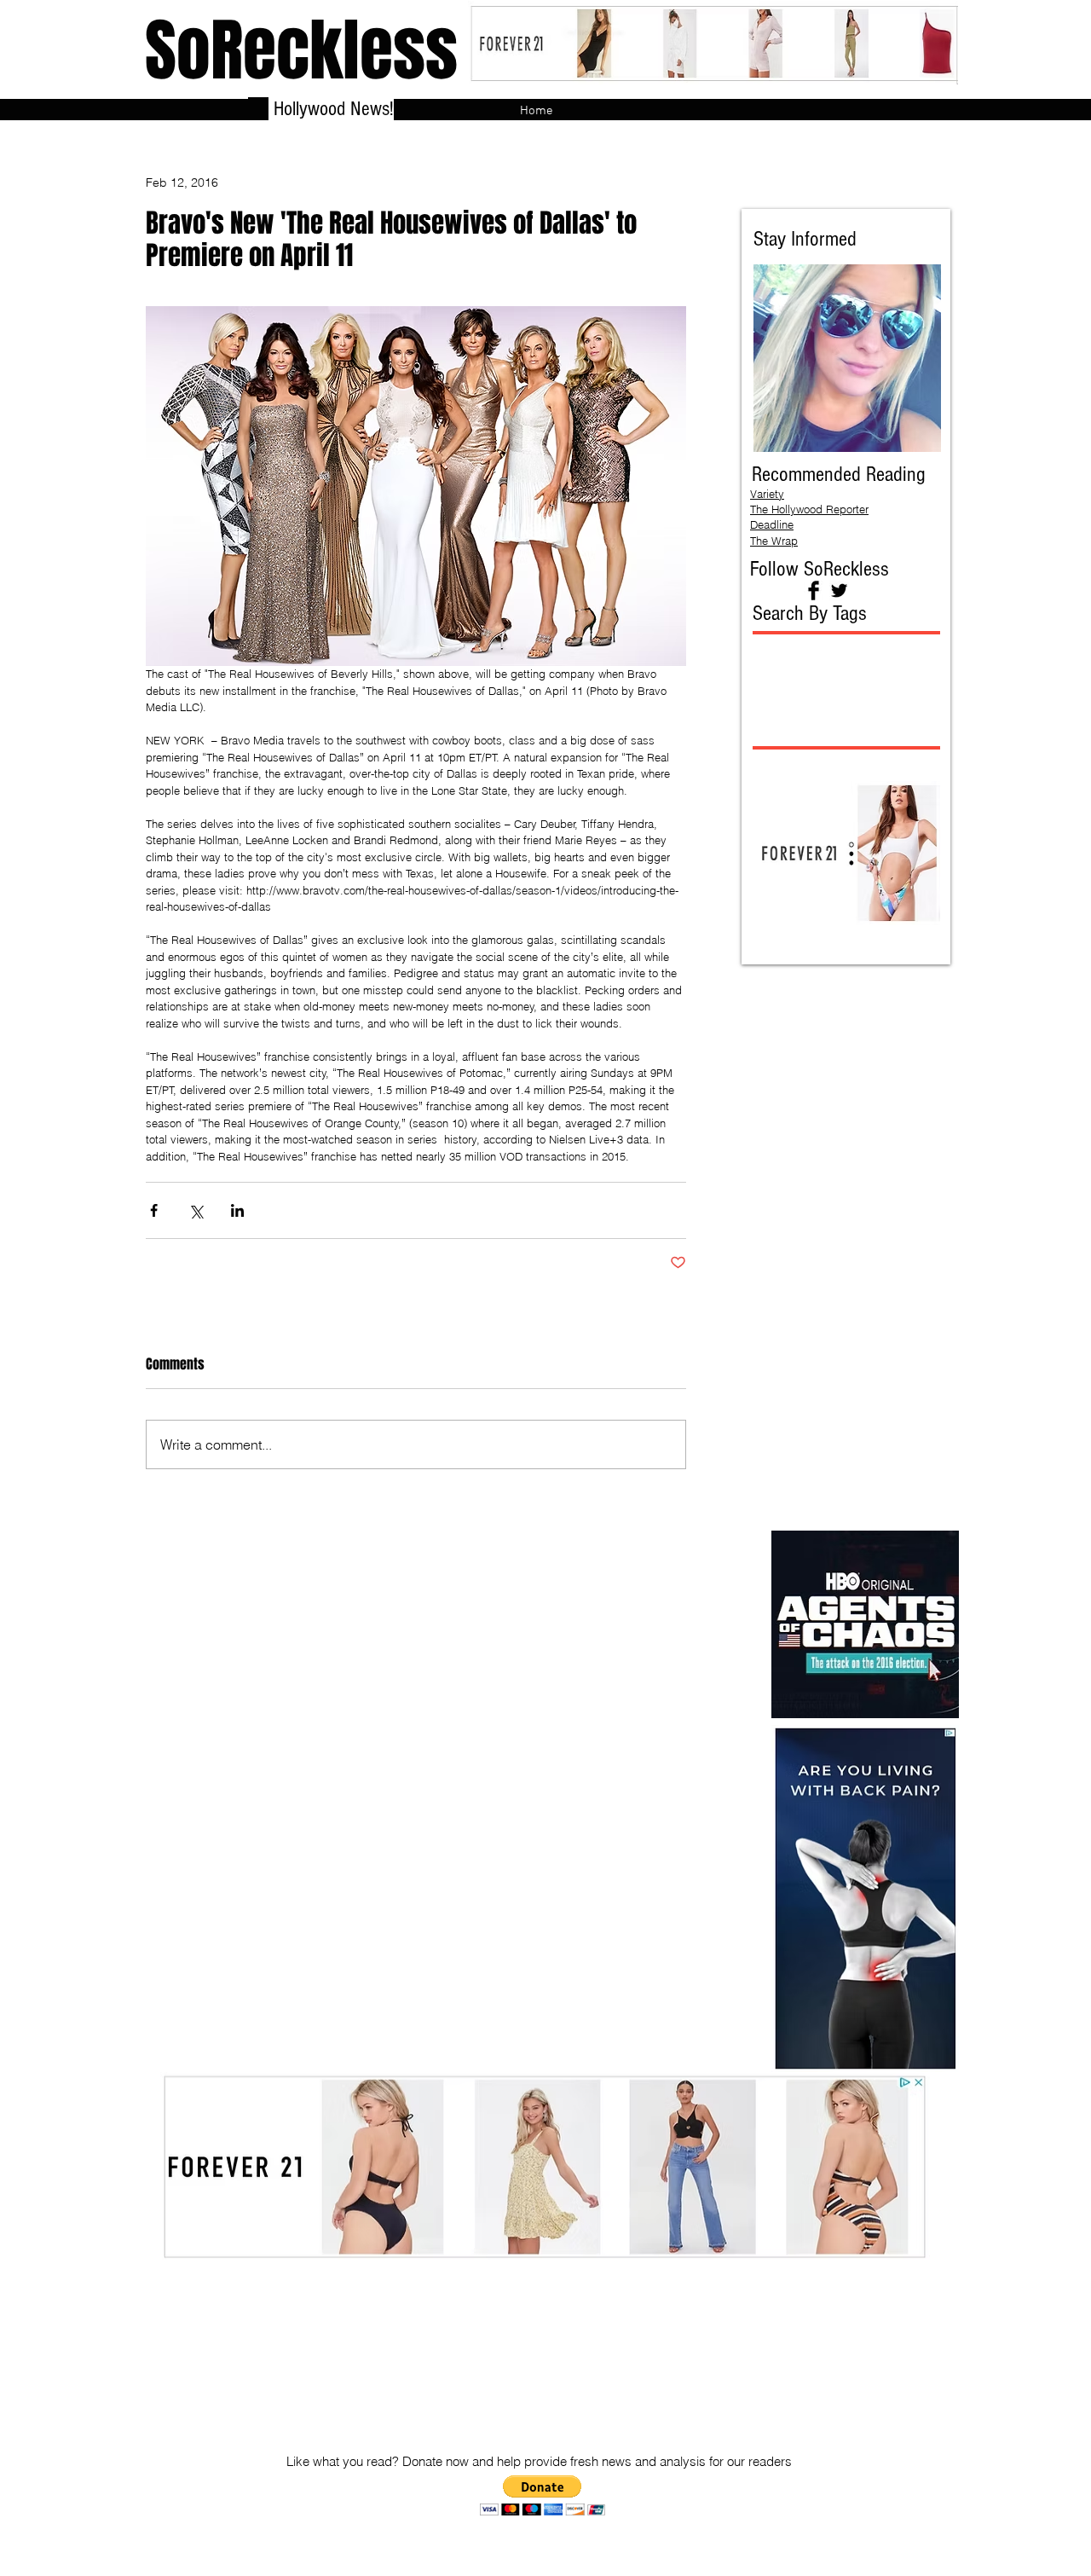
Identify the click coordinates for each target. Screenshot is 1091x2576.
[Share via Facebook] (154, 1210)
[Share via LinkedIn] (237, 1210)
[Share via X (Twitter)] (196, 1210)
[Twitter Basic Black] (839, 590)
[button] (543, 2495)
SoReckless (301, 51)
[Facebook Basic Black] (814, 590)
